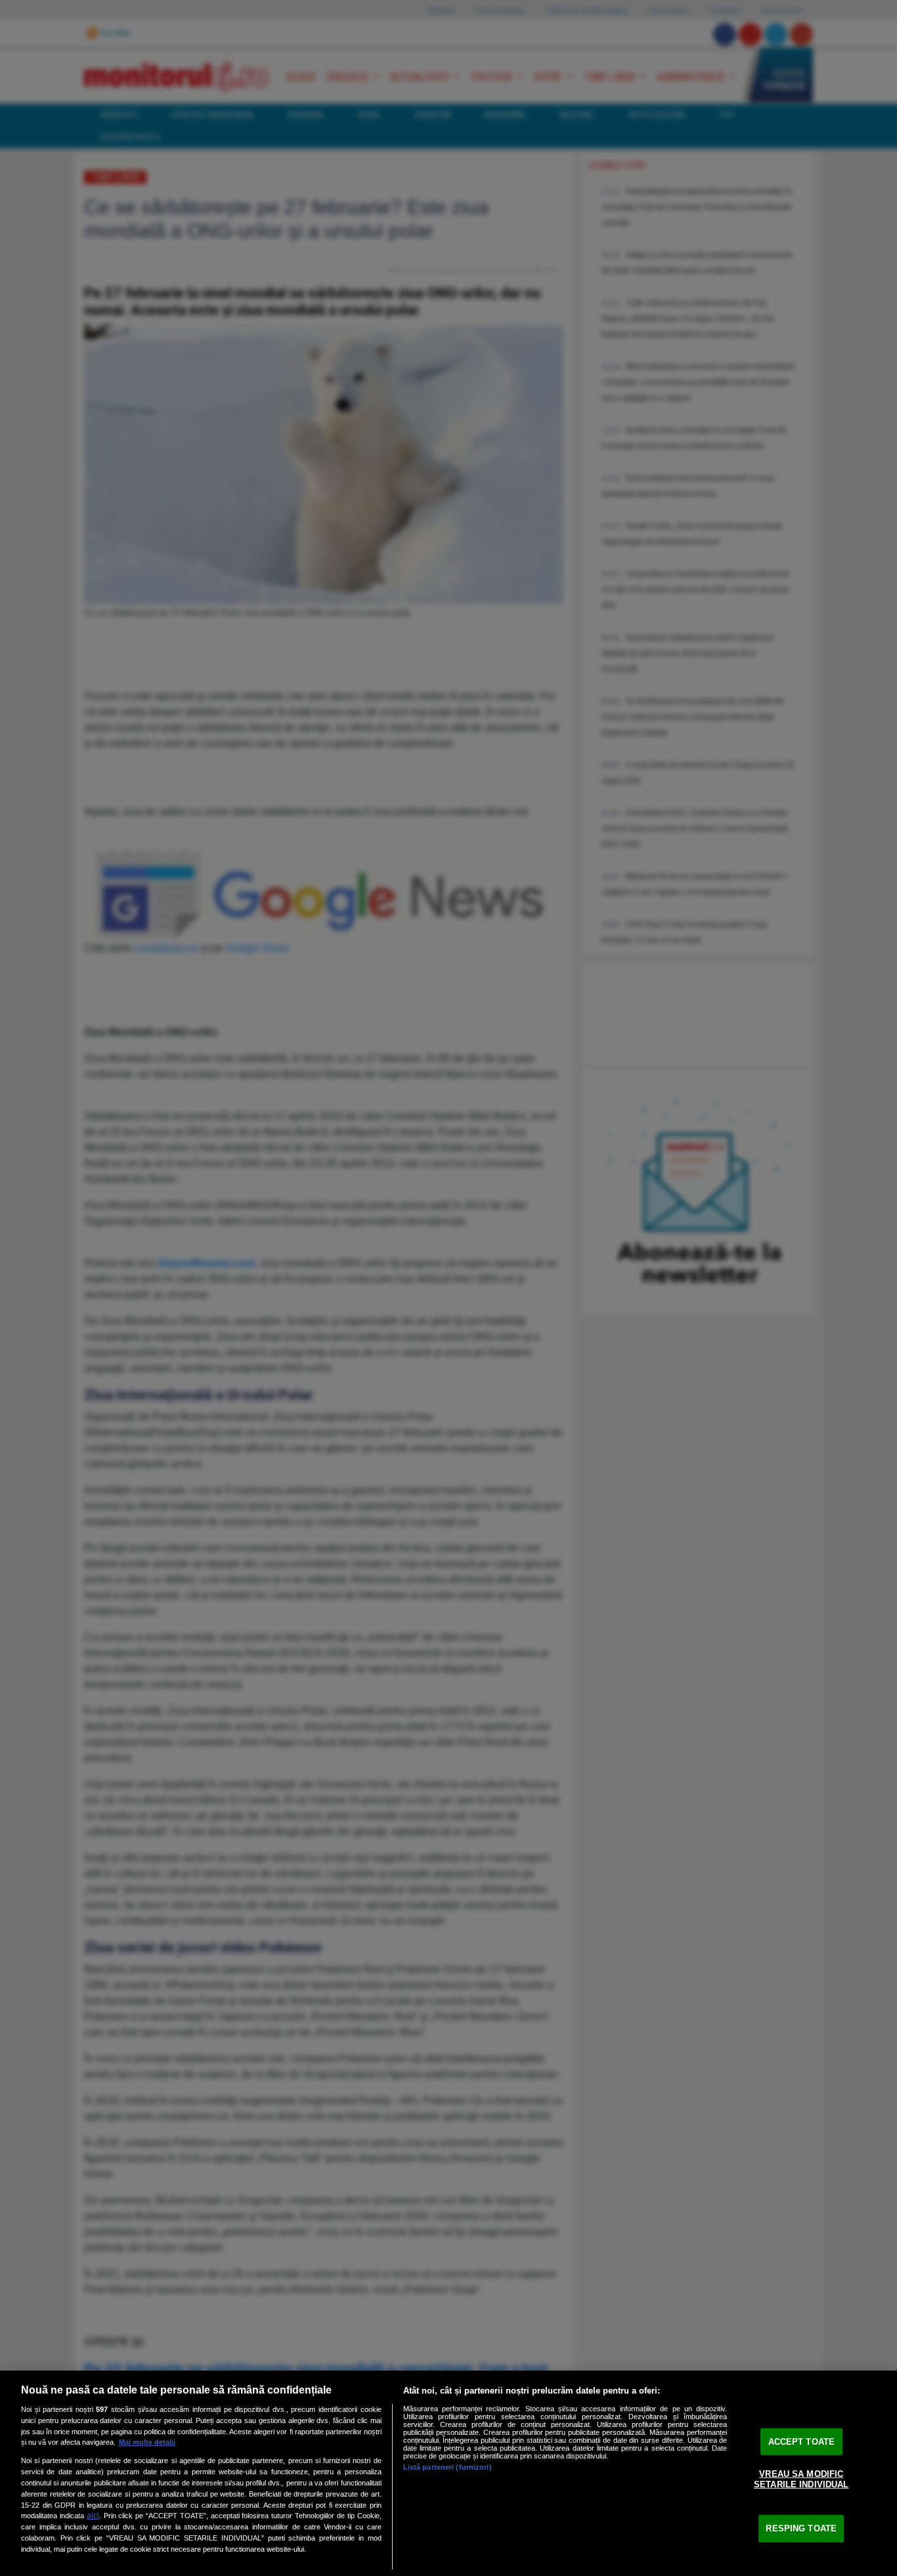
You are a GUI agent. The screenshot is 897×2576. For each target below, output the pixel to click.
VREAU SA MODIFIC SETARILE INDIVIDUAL (801, 2479)
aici (93, 2516)
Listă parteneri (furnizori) (448, 2467)
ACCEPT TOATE (802, 2441)
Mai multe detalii (147, 2442)
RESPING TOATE (801, 2528)
